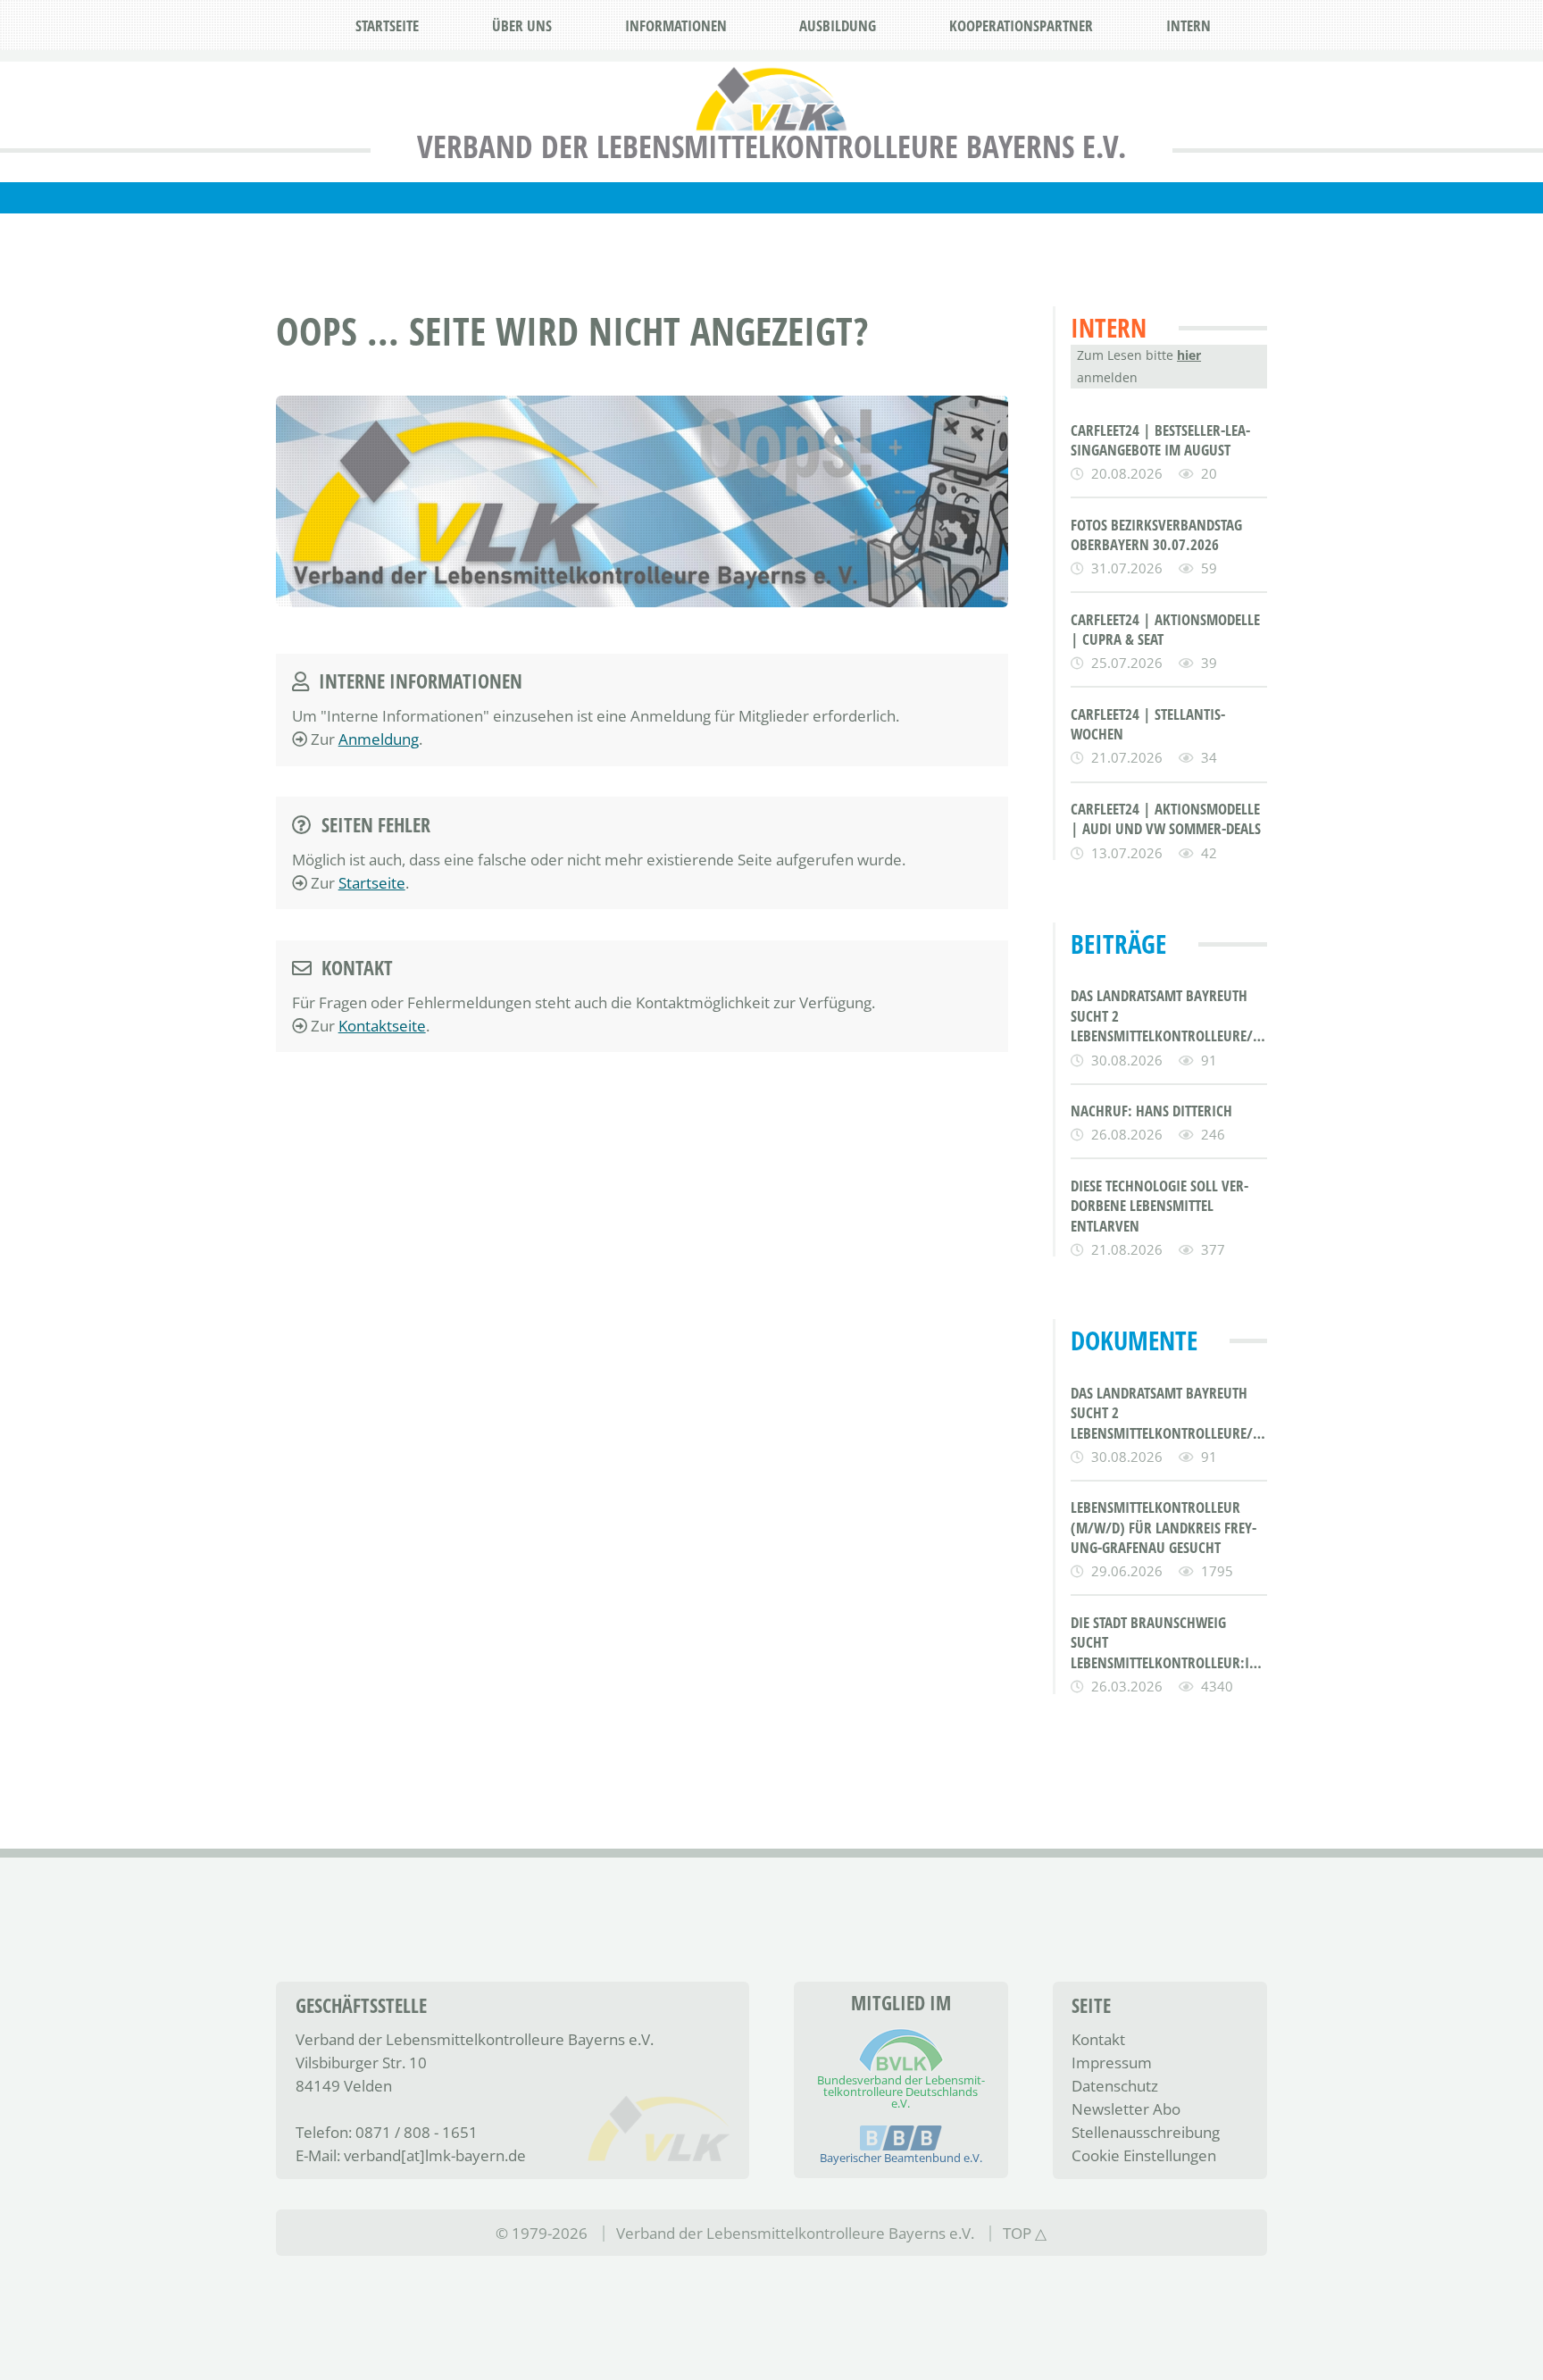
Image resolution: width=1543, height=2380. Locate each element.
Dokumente (1134, 1340)
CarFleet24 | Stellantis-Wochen (1148, 724)
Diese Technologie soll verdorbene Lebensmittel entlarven (1159, 1206)
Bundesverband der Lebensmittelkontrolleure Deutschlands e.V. (901, 2092)
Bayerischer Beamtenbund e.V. (901, 2158)
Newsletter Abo (1126, 2109)
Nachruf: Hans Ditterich (1151, 1111)
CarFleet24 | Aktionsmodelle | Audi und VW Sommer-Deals (1166, 818)
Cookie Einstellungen (1144, 2155)
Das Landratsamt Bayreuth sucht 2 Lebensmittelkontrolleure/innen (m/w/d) (1169, 1015)
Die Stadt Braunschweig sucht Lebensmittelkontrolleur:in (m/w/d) (1165, 1642)
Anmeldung (379, 739)
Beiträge (1118, 944)
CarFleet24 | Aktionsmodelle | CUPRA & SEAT (1165, 629)
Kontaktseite (382, 1025)
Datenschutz (1115, 2085)
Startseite (372, 882)
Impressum (1112, 2062)
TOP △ (1025, 2233)
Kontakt (1098, 2039)
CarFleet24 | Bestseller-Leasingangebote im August (1160, 440)
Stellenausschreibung (1146, 2132)
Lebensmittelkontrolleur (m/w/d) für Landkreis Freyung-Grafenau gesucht (1164, 1527)
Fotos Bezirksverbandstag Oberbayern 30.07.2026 (1156, 534)
